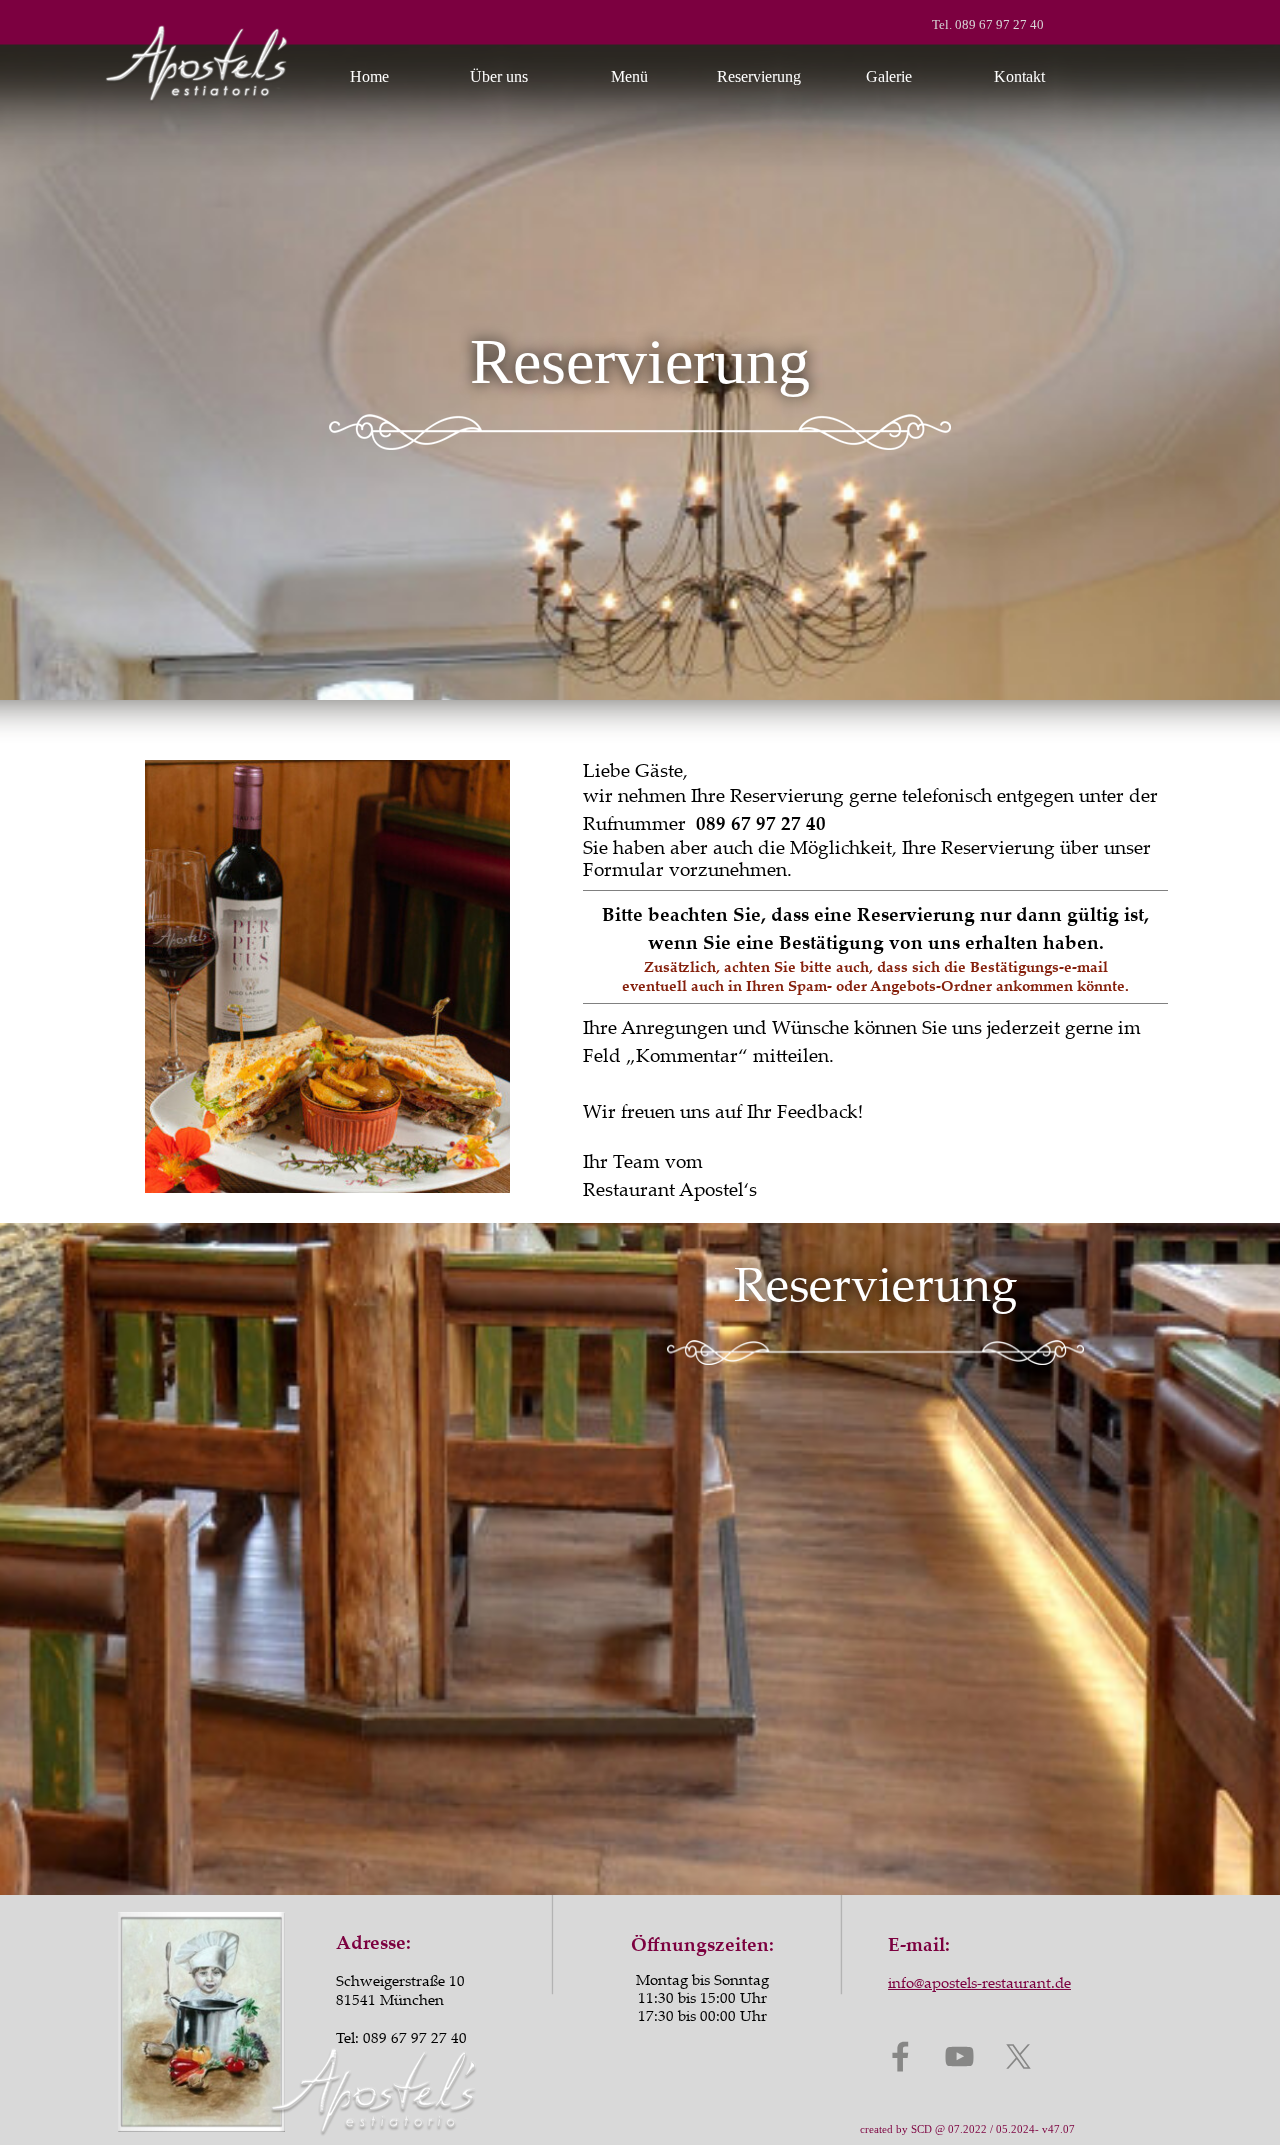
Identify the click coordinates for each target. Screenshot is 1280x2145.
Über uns (499, 76)
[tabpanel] (969, 22)
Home (369, 76)
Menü (629, 76)
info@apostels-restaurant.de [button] (979, 1982)
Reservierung (759, 76)
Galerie (889, 76)
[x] (1018, 2056)
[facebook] (900, 2056)
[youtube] (959, 2056)
